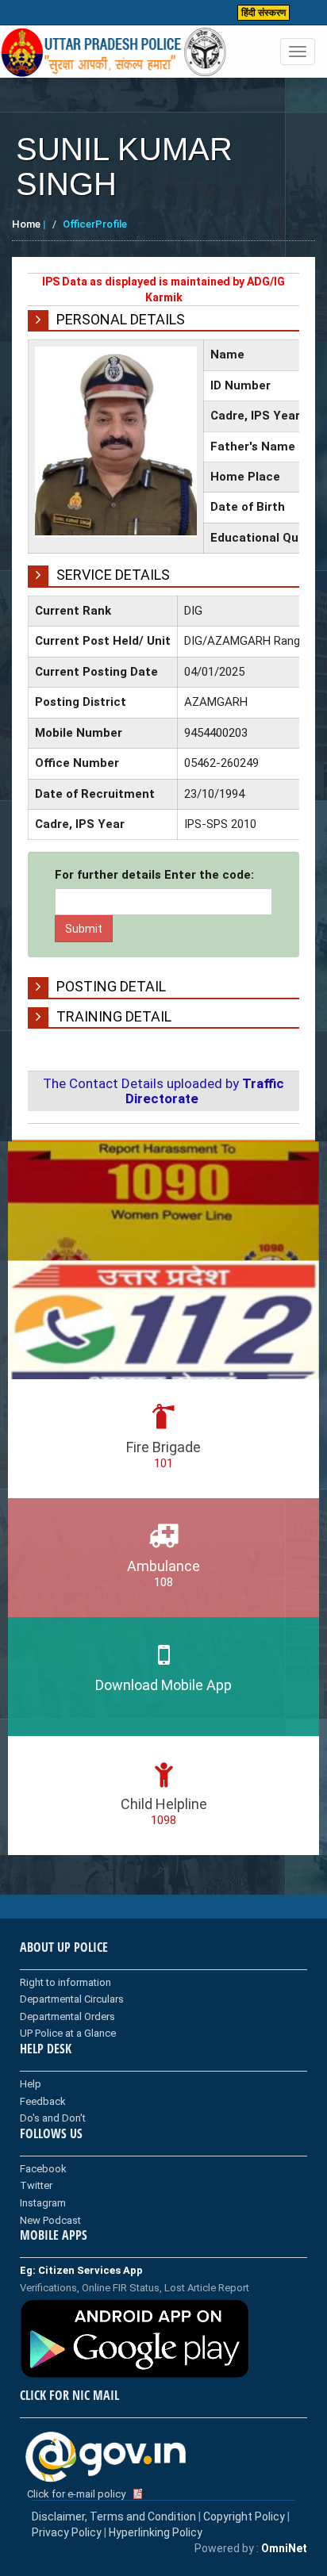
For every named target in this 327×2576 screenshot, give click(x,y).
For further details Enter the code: (154, 875)
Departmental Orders (67, 2016)
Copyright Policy (245, 2517)
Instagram (43, 2203)
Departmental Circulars (72, 1999)
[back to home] (114, 52)
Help (31, 2084)
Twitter (36, 2185)
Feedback (43, 2101)
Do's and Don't (53, 2118)
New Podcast (50, 2220)
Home (26, 224)
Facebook (43, 2169)
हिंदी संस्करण (264, 13)
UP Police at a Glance (68, 2033)
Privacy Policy (67, 2532)
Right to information (65, 1982)
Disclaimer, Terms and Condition (114, 2517)
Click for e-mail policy (76, 2494)
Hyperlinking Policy (156, 2532)
